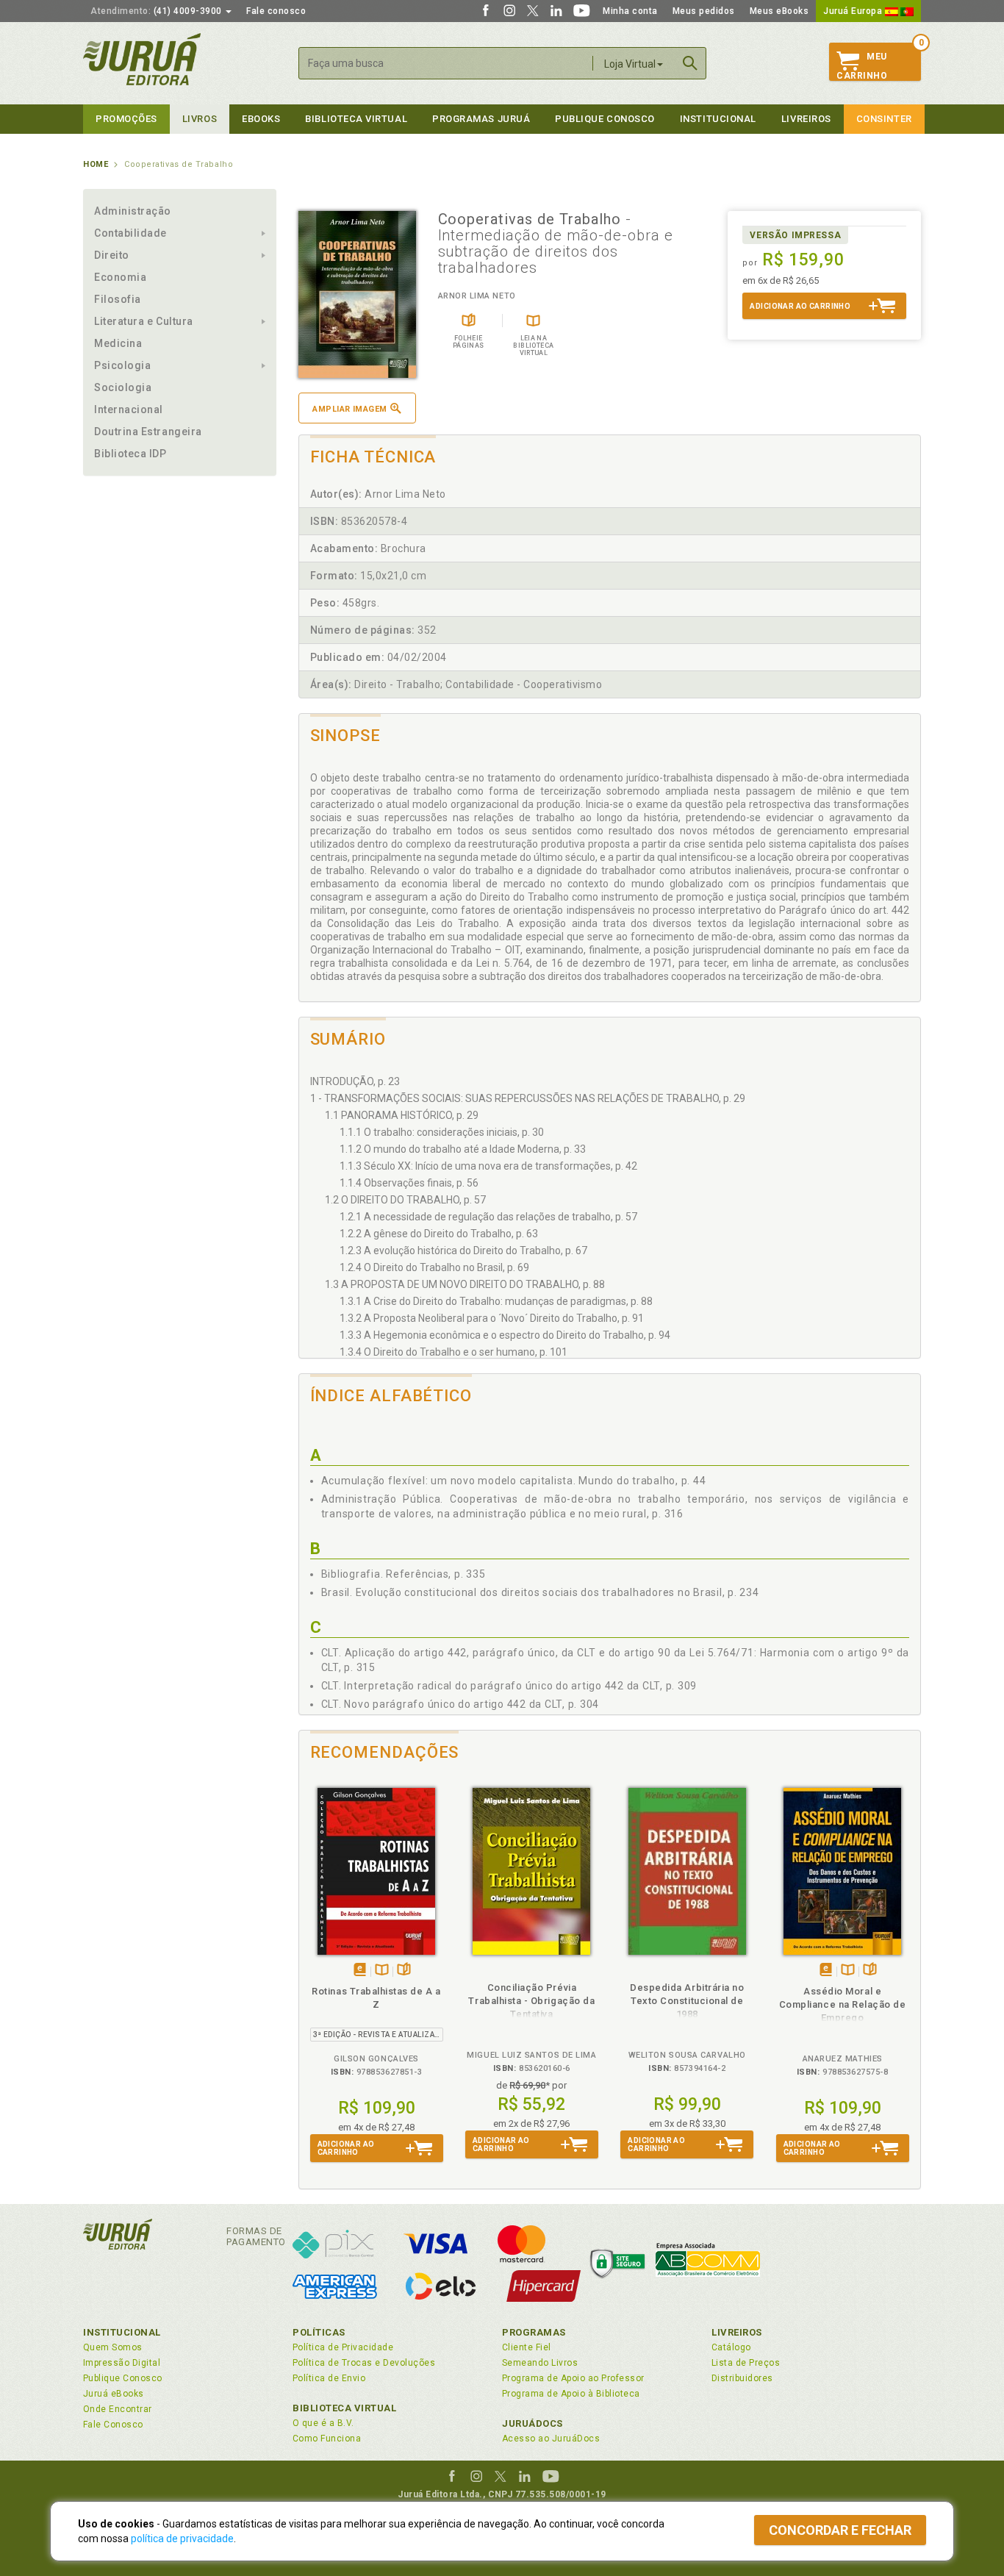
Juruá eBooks (114, 2394)
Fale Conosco (113, 2425)
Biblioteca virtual (356, 119)
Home (96, 164)
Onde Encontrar (118, 2409)
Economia (120, 277)
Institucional (718, 119)
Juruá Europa (854, 11)
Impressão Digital (122, 2363)
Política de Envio (329, 2378)
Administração (133, 211)
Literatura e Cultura (144, 321)
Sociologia (123, 387)
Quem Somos (113, 2347)
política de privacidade (182, 2539)
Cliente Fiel (527, 2347)
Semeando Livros (540, 2363)
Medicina (118, 343)
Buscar (690, 63)
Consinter (884, 119)
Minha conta (630, 11)
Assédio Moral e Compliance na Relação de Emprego (843, 2004)
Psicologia (122, 365)
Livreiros (806, 119)
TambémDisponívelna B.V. (382, 1971)
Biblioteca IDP (130, 454)
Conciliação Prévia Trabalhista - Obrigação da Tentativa (531, 2001)
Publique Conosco (605, 119)
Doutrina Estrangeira (148, 432)
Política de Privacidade (343, 2347)
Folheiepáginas (404, 1971)
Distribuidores (742, 2378)
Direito (112, 255)
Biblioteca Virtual (345, 2408)
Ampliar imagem (349, 409)
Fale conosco (276, 11)
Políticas (319, 2332)
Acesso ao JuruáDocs (551, 2439)
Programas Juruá (481, 119)
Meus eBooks (779, 11)
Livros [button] (200, 119)
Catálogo (731, 2347)
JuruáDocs (533, 2423)
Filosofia (118, 299)
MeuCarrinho (862, 66)
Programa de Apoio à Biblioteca (571, 2394)
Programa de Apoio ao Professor (573, 2378)
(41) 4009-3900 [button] (157, 11)
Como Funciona (327, 2439)
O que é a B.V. (323, 2423)
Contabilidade (130, 233)
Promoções (126, 119)
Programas (534, 2332)
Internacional (129, 409)
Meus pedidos (704, 11)
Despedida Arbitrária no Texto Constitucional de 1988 (687, 2001)
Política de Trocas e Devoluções (364, 2363)
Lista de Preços (746, 2363)
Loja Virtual (630, 64)
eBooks (261, 119)
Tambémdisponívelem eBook (360, 1971)
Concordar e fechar (840, 2530)
